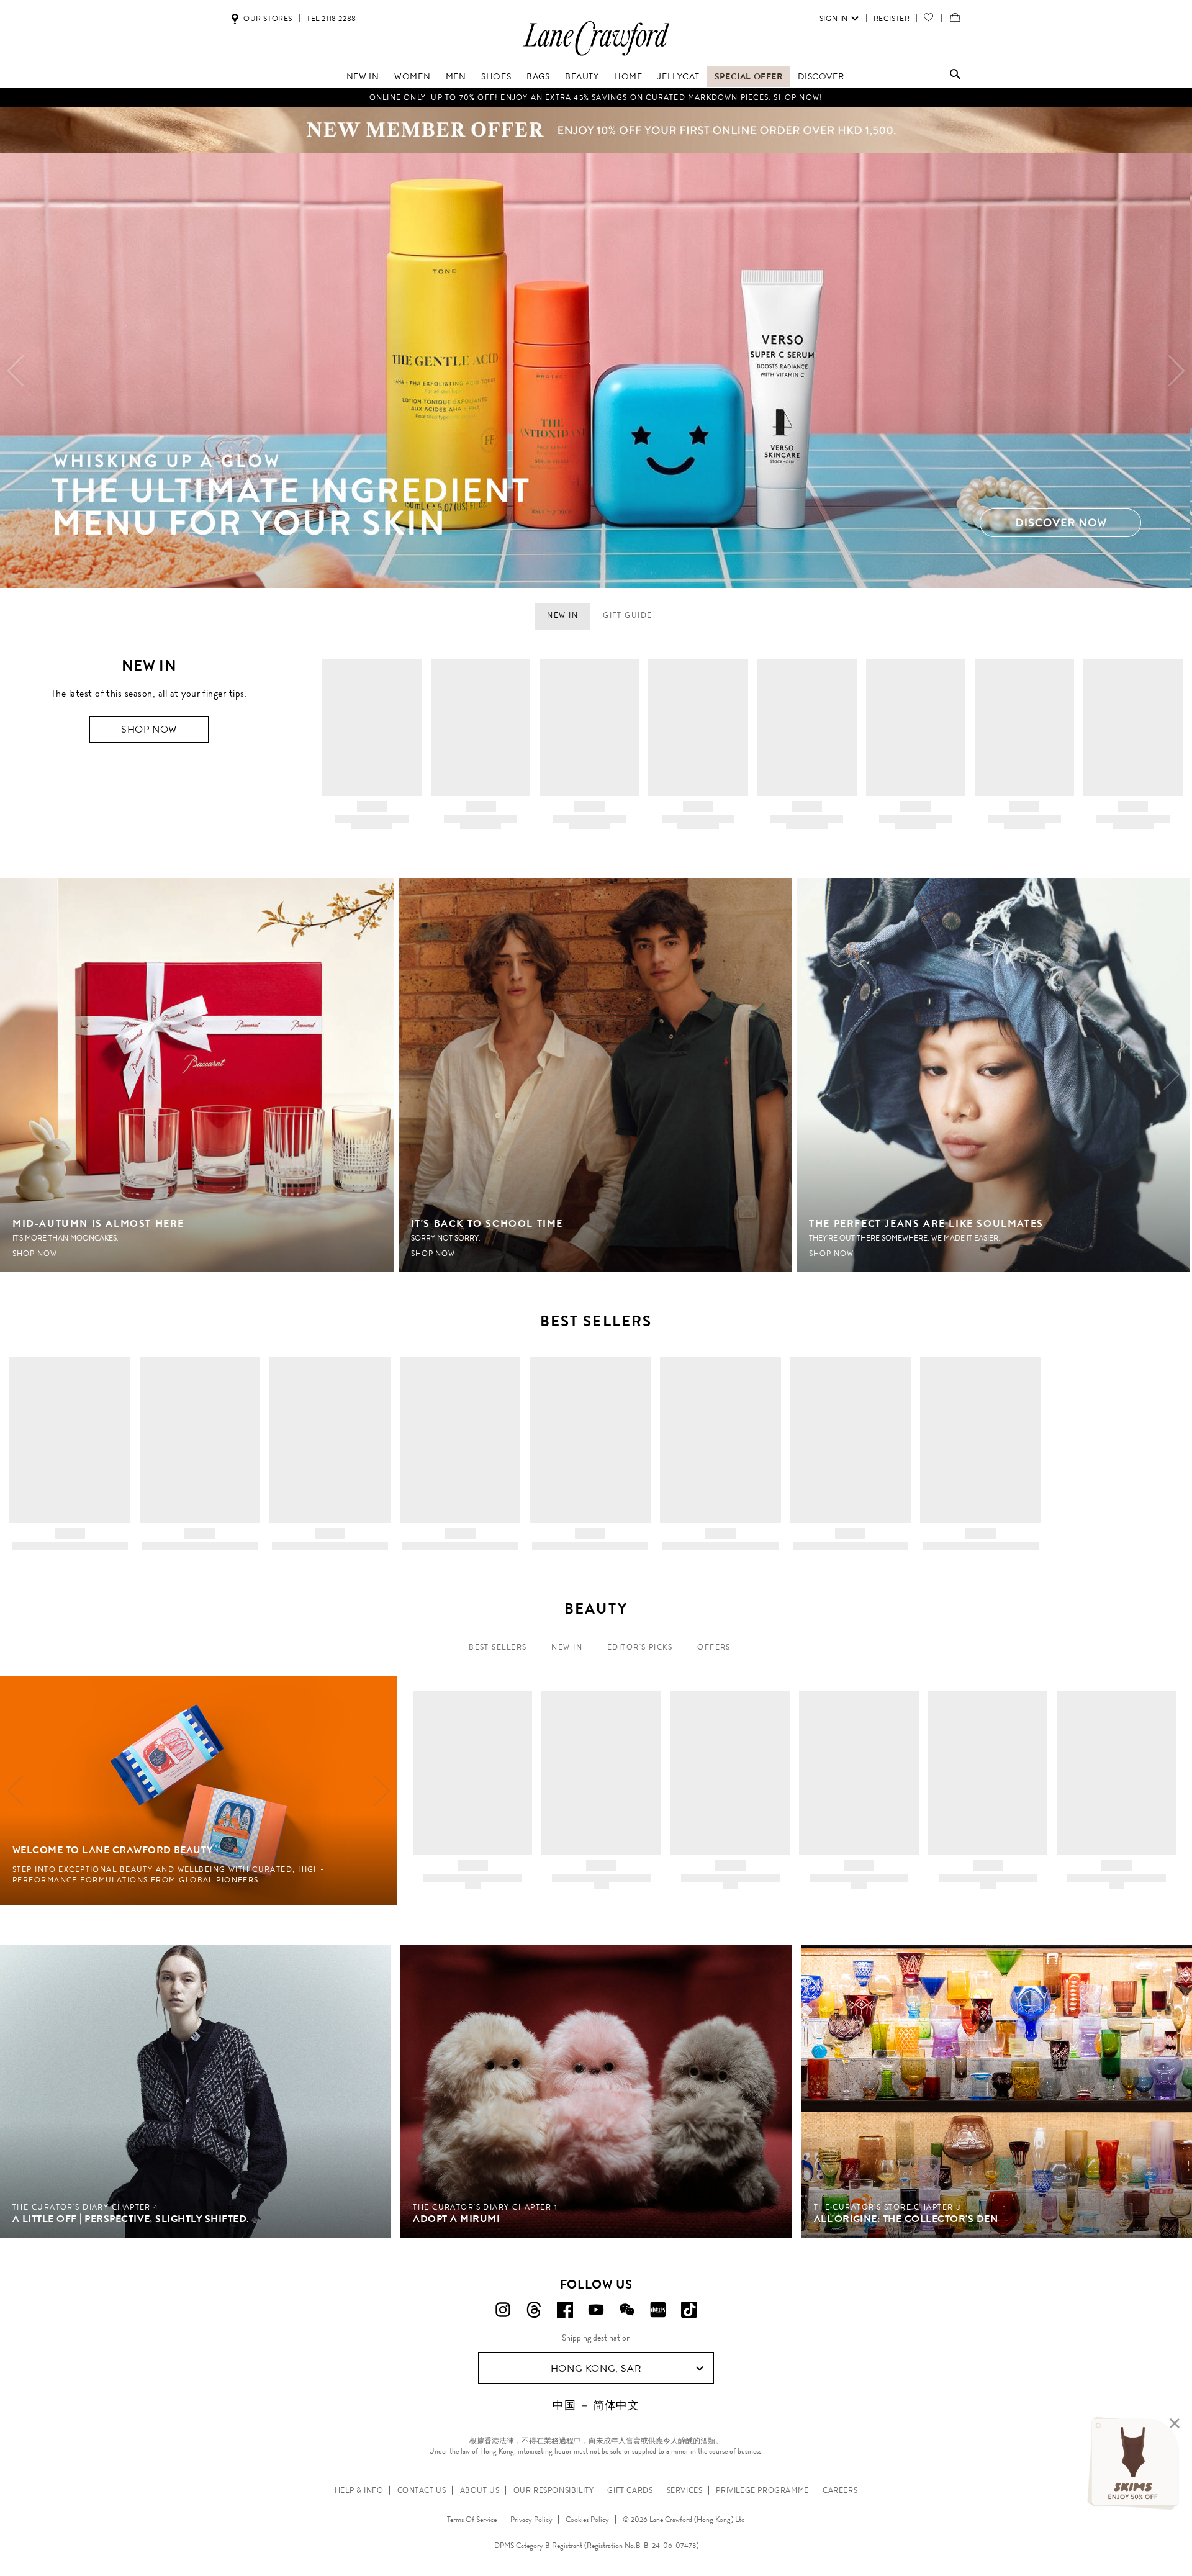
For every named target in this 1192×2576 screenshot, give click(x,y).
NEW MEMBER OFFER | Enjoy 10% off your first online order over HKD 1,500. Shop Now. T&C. (596, 97)
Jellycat (678, 76)
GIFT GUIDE (627, 615)
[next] (1176, 371)
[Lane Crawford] (596, 55)
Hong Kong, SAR (596, 2368)
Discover (821, 76)
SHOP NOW (149, 729)
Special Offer (749, 76)
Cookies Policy (587, 2520)
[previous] (16, 371)
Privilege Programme (762, 2490)
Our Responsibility (554, 2490)
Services (685, 2490)
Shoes (496, 76)
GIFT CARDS (630, 2490)
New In (567, 1647)
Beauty (582, 76)
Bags (538, 76)
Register (892, 19)
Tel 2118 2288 (332, 19)
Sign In (834, 19)
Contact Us (422, 2490)
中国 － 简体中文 (596, 2405)
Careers (840, 2490)
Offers (714, 1647)
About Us (480, 2490)
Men (456, 76)
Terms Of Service (472, 2520)
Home (628, 76)
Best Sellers (498, 1647)
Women (412, 76)
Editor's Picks (640, 1647)
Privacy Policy (531, 2520)
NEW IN (363, 76)
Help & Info (359, 2490)
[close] (1175, 2424)
